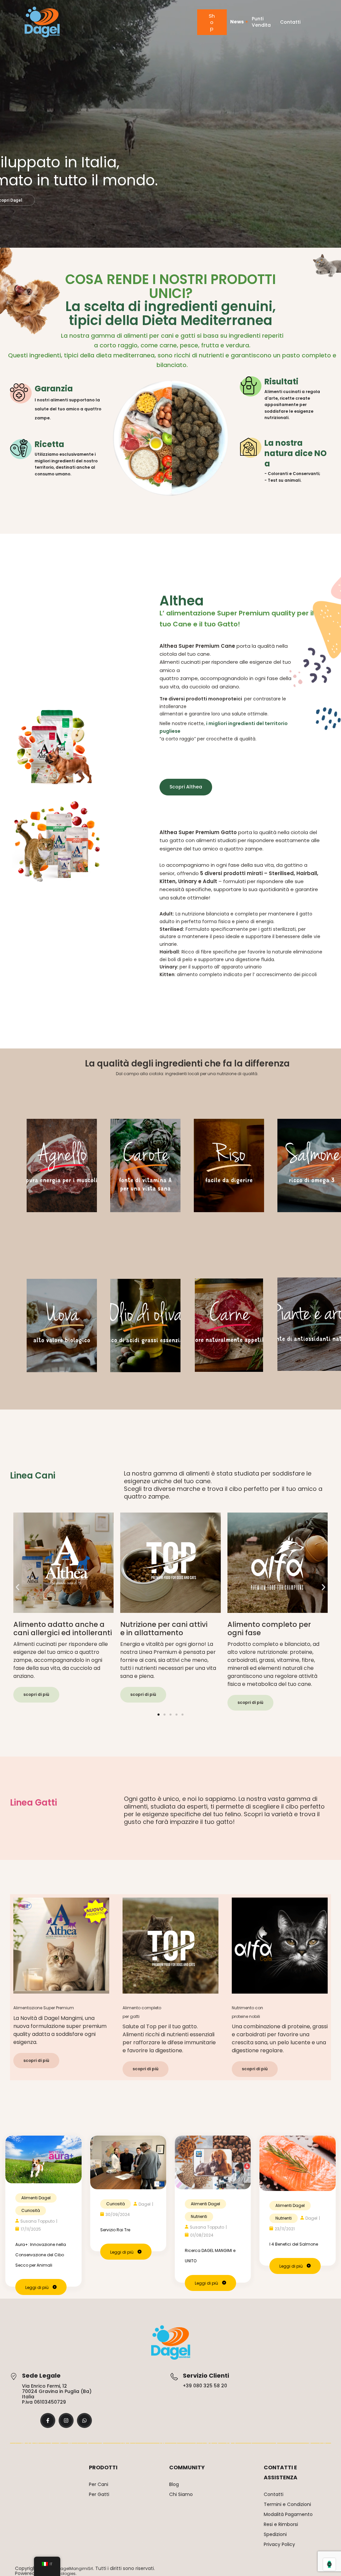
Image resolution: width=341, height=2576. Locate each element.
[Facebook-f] (48, 2420)
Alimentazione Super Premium (44, 2008)
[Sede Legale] (13, 2376)
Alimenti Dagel (36, 2198)
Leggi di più (37, 2287)
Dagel (145, 2204)
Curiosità (31, 2210)
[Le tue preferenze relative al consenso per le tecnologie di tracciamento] (329, 2564)
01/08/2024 (202, 2235)
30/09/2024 (118, 2214)
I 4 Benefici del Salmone (294, 2244)
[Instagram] (66, 2420)
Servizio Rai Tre (115, 2230)
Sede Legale (41, 2375)
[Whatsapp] (84, 2420)
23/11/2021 (285, 2229)
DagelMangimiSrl (75, 2568)
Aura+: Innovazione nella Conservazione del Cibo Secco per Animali (41, 2255)
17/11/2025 (31, 2229)
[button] (17, 1587)
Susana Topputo (37, 2221)
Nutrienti (199, 2216)
